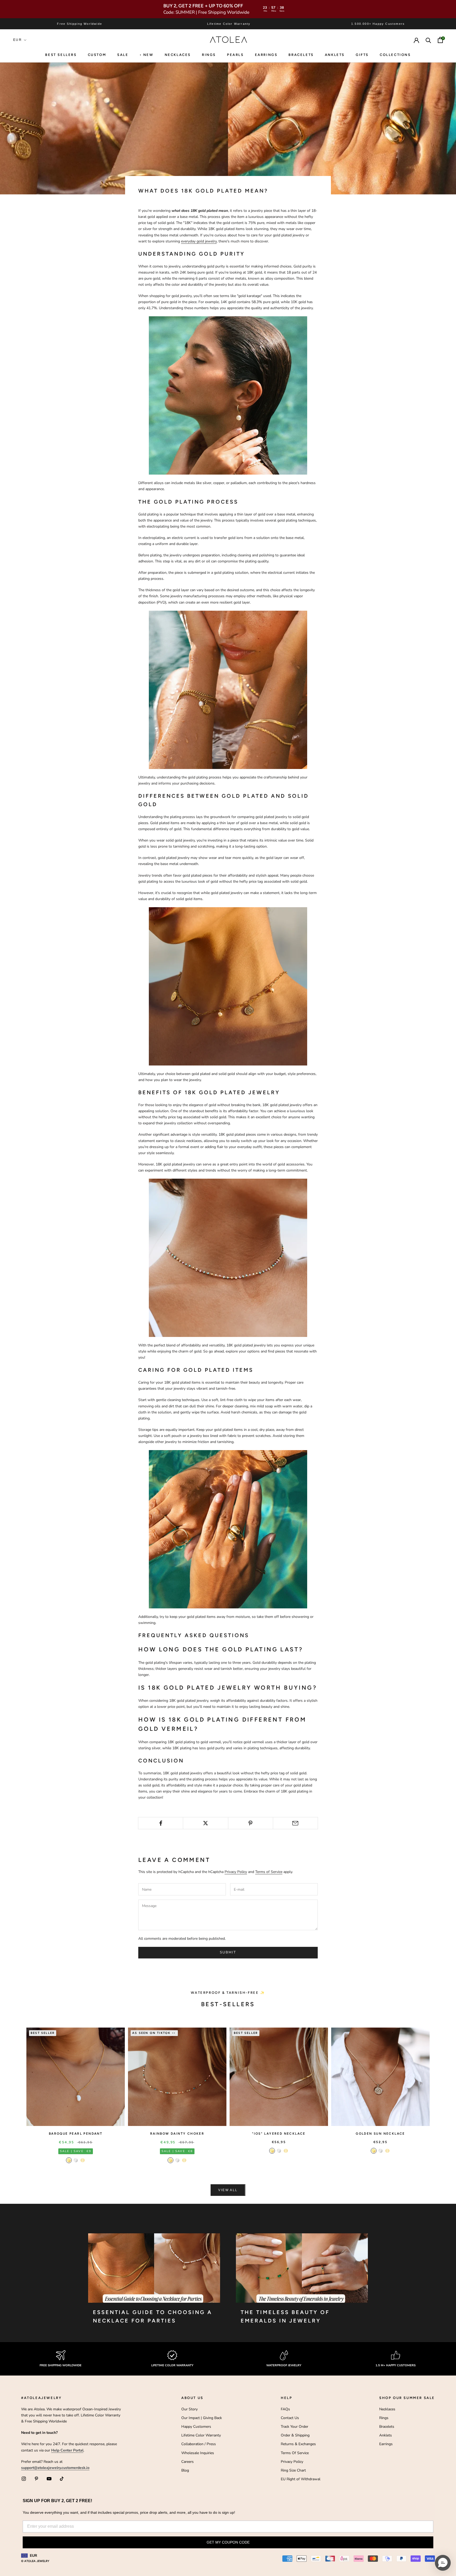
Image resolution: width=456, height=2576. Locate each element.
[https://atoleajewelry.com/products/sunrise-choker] (228, 1257)
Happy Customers (196, 2427)
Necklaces (178, 55)
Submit (228, 1952)
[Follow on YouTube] (49, 2479)
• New (147, 55)
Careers (187, 2462)
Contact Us (290, 2418)
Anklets (335, 55)
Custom (97, 55)
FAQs (285, 2409)
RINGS (209, 55)
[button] (443, 2563)
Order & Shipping (295, 2435)
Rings (384, 2418)
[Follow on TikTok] (62, 2479)
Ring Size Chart (293, 2470)
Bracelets (301, 55)
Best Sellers (61, 55)
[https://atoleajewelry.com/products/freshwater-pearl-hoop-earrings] (228, 395)
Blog (185, 2470)
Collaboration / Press (199, 2444)
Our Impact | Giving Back (202, 2418)
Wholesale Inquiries (198, 2453)
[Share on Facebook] (161, 1823)
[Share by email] (295, 1823)
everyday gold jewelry (199, 241)
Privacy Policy (236, 1872)
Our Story (189, 2409)
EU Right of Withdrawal (301, 2479)
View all (228, 2190)
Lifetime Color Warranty (201, 2435)
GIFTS (362, 55)
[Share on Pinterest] (251, 1823)
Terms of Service (269, 1872)
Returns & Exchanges (298, 2444)
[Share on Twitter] (205, 1823)
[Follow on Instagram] (24, 2479)
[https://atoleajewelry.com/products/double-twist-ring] (228, 1529)
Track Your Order (294, 2427)
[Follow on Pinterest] (36, 2479)
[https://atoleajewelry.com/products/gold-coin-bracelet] (228, 689)
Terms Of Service (295, 2453)
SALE (123, 55)
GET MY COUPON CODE (228, 2542)
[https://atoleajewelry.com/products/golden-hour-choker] (228, 986)
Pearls (235, 55)
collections (395, 55)
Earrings (266, 55)
